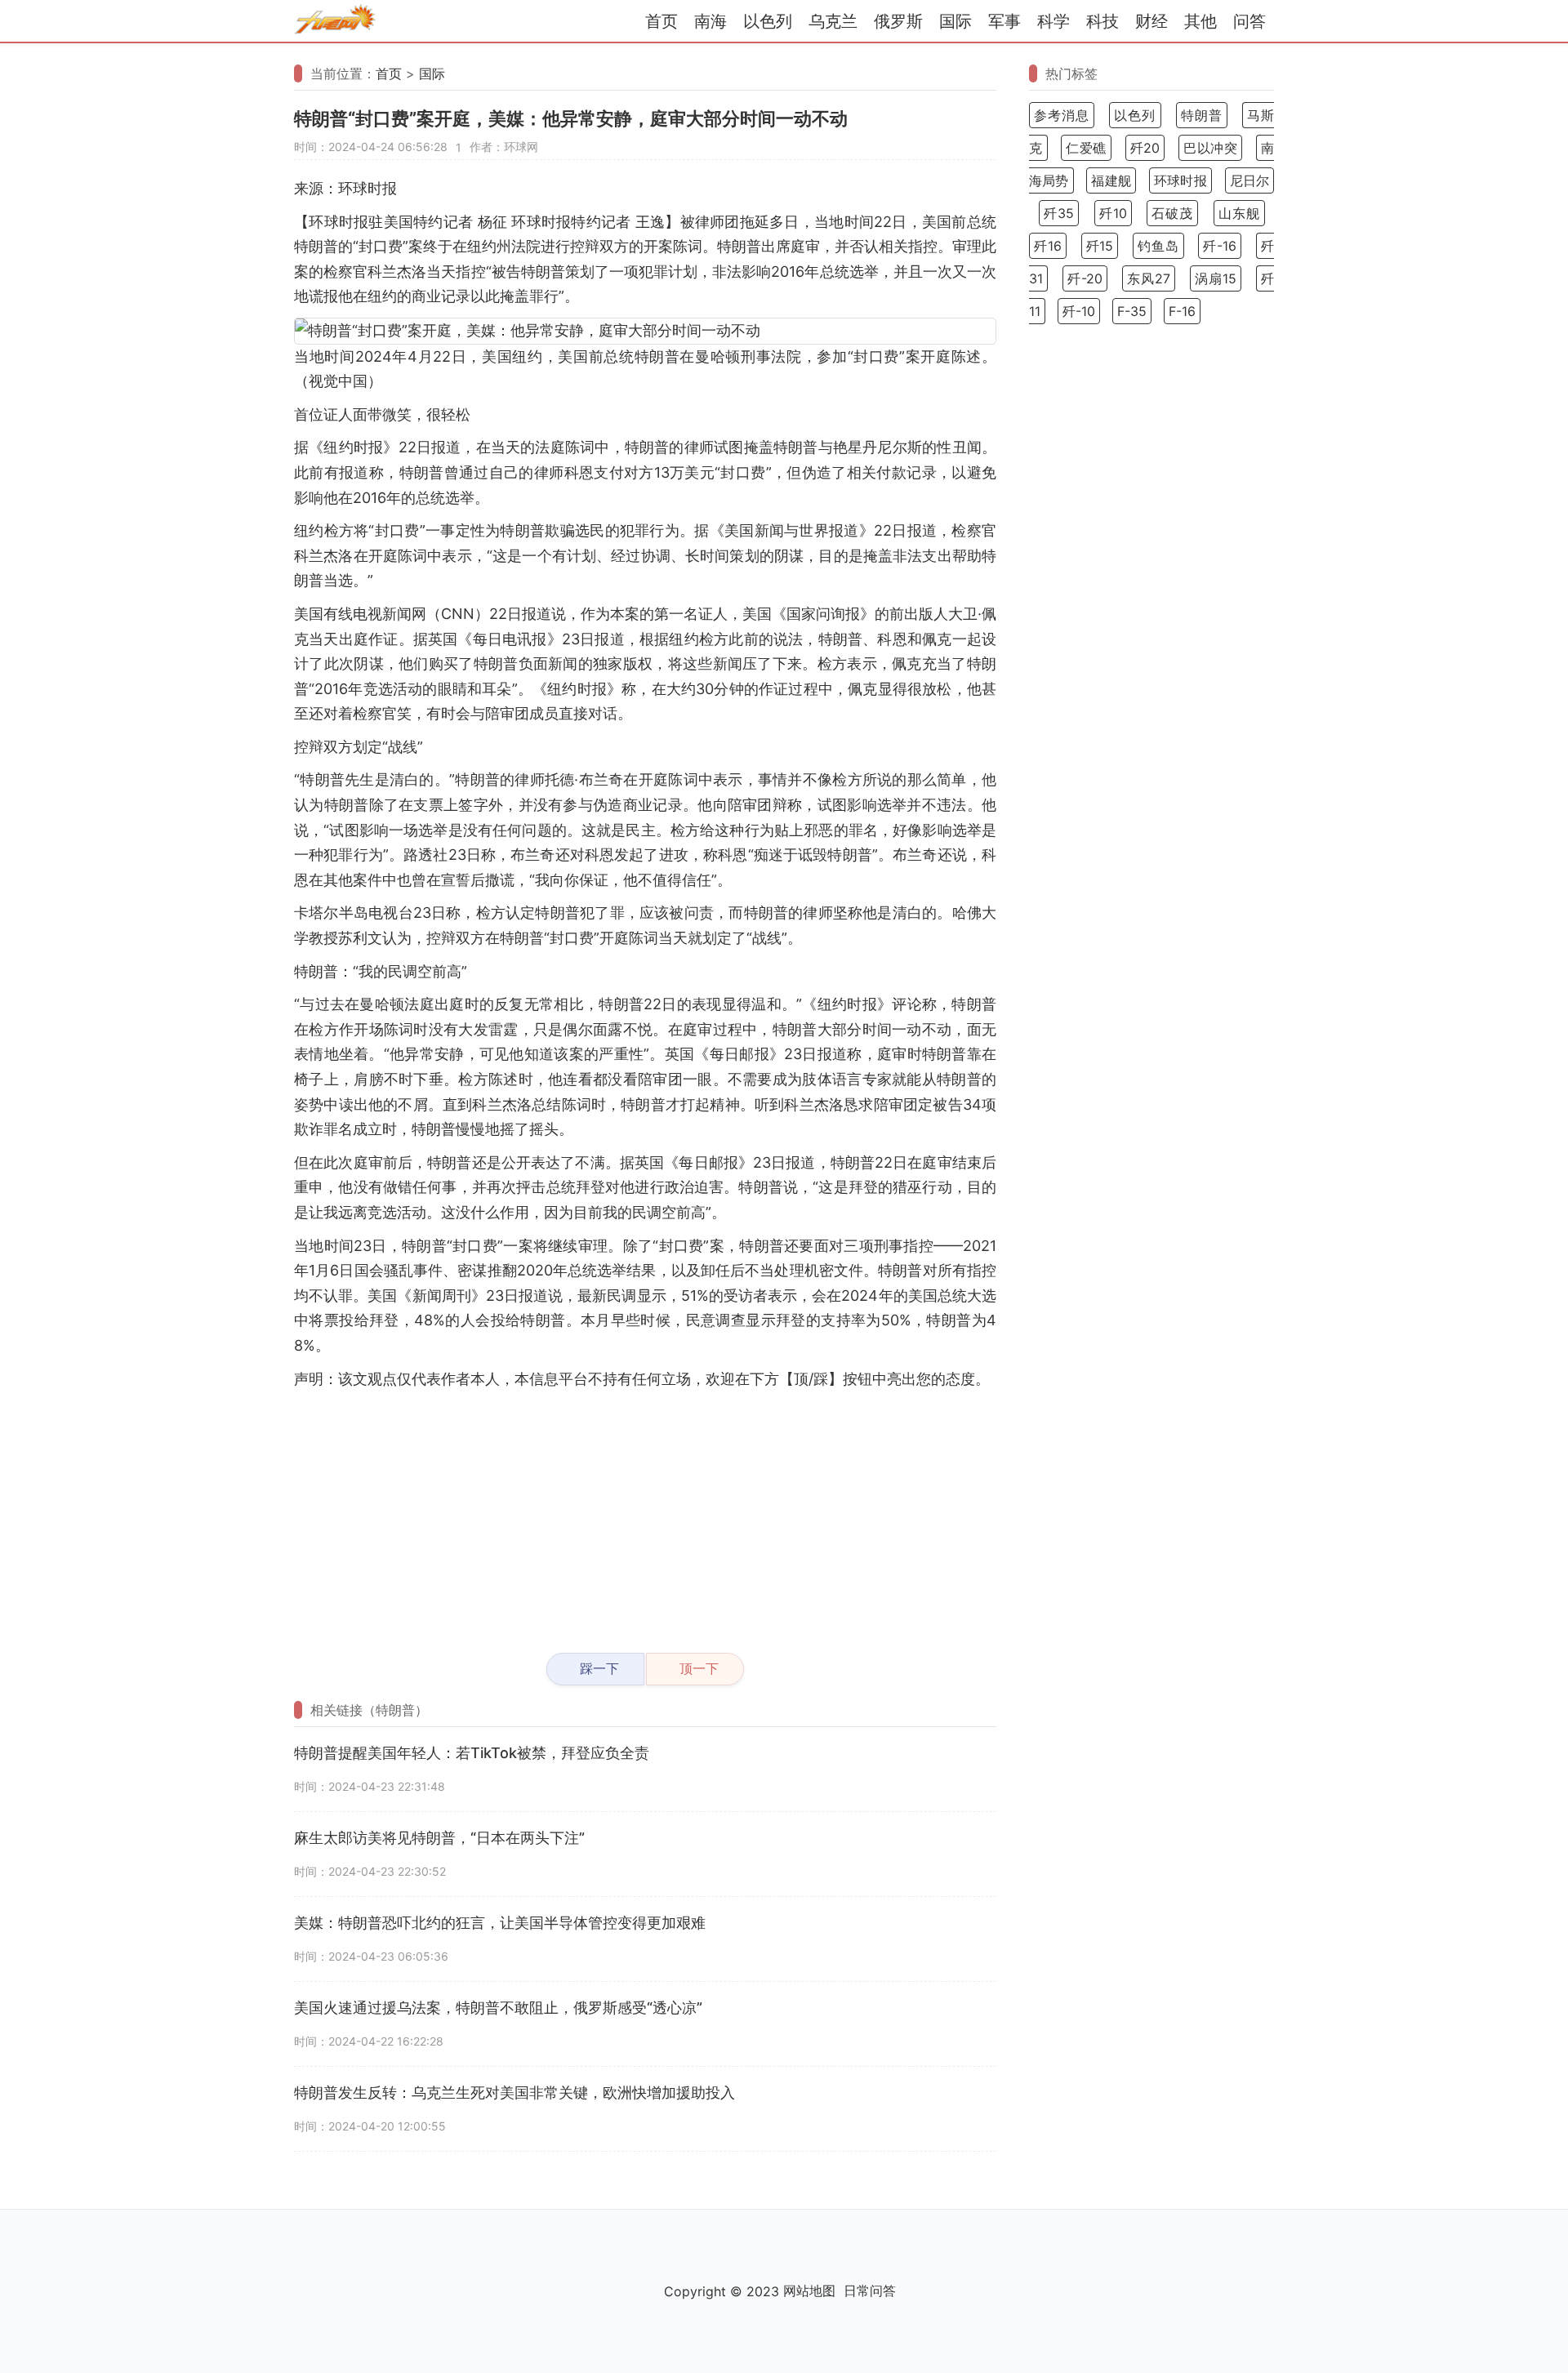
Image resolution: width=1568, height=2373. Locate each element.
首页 (661, 21)
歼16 (1048, 246)
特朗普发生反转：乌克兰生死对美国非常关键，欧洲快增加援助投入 (514, 2093)
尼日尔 (1249, 180)
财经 (1151, 21)
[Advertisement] (645, 1514)
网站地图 (809, 2291)
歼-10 (1079, 311)
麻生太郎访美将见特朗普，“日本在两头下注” (439, 1838)
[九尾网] (335, 22)
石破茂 (1172, 213)
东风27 (1149, 278)
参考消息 (1062, 115)
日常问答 (870, 2291)
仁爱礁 (1086, 148)
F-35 (1132, 311)
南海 (710, 21)
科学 (1053, 21)
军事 (1004, 21)
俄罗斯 (898, 21)
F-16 (1182, 311)
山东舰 (1239, 213)
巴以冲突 (1210, 148)
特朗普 (1202, 115)
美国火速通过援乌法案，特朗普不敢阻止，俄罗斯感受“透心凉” (498, 2008)
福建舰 (1111, 180)
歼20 (1145, 148)
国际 (955, 21)
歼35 (1059, 213)
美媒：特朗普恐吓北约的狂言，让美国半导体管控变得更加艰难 (500, 1923)
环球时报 (1180, 180)
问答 (1249, 21)
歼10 (1113, 213)
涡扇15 (1216, 278)
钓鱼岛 (1158, 246)
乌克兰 (833, 21)
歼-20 (1085, 278)
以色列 (768, 21)
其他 (1200, 21)
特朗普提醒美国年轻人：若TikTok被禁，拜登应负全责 (472, 1753)
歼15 (1100, 246)
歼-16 (1220, 246)
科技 (1102, 21)
